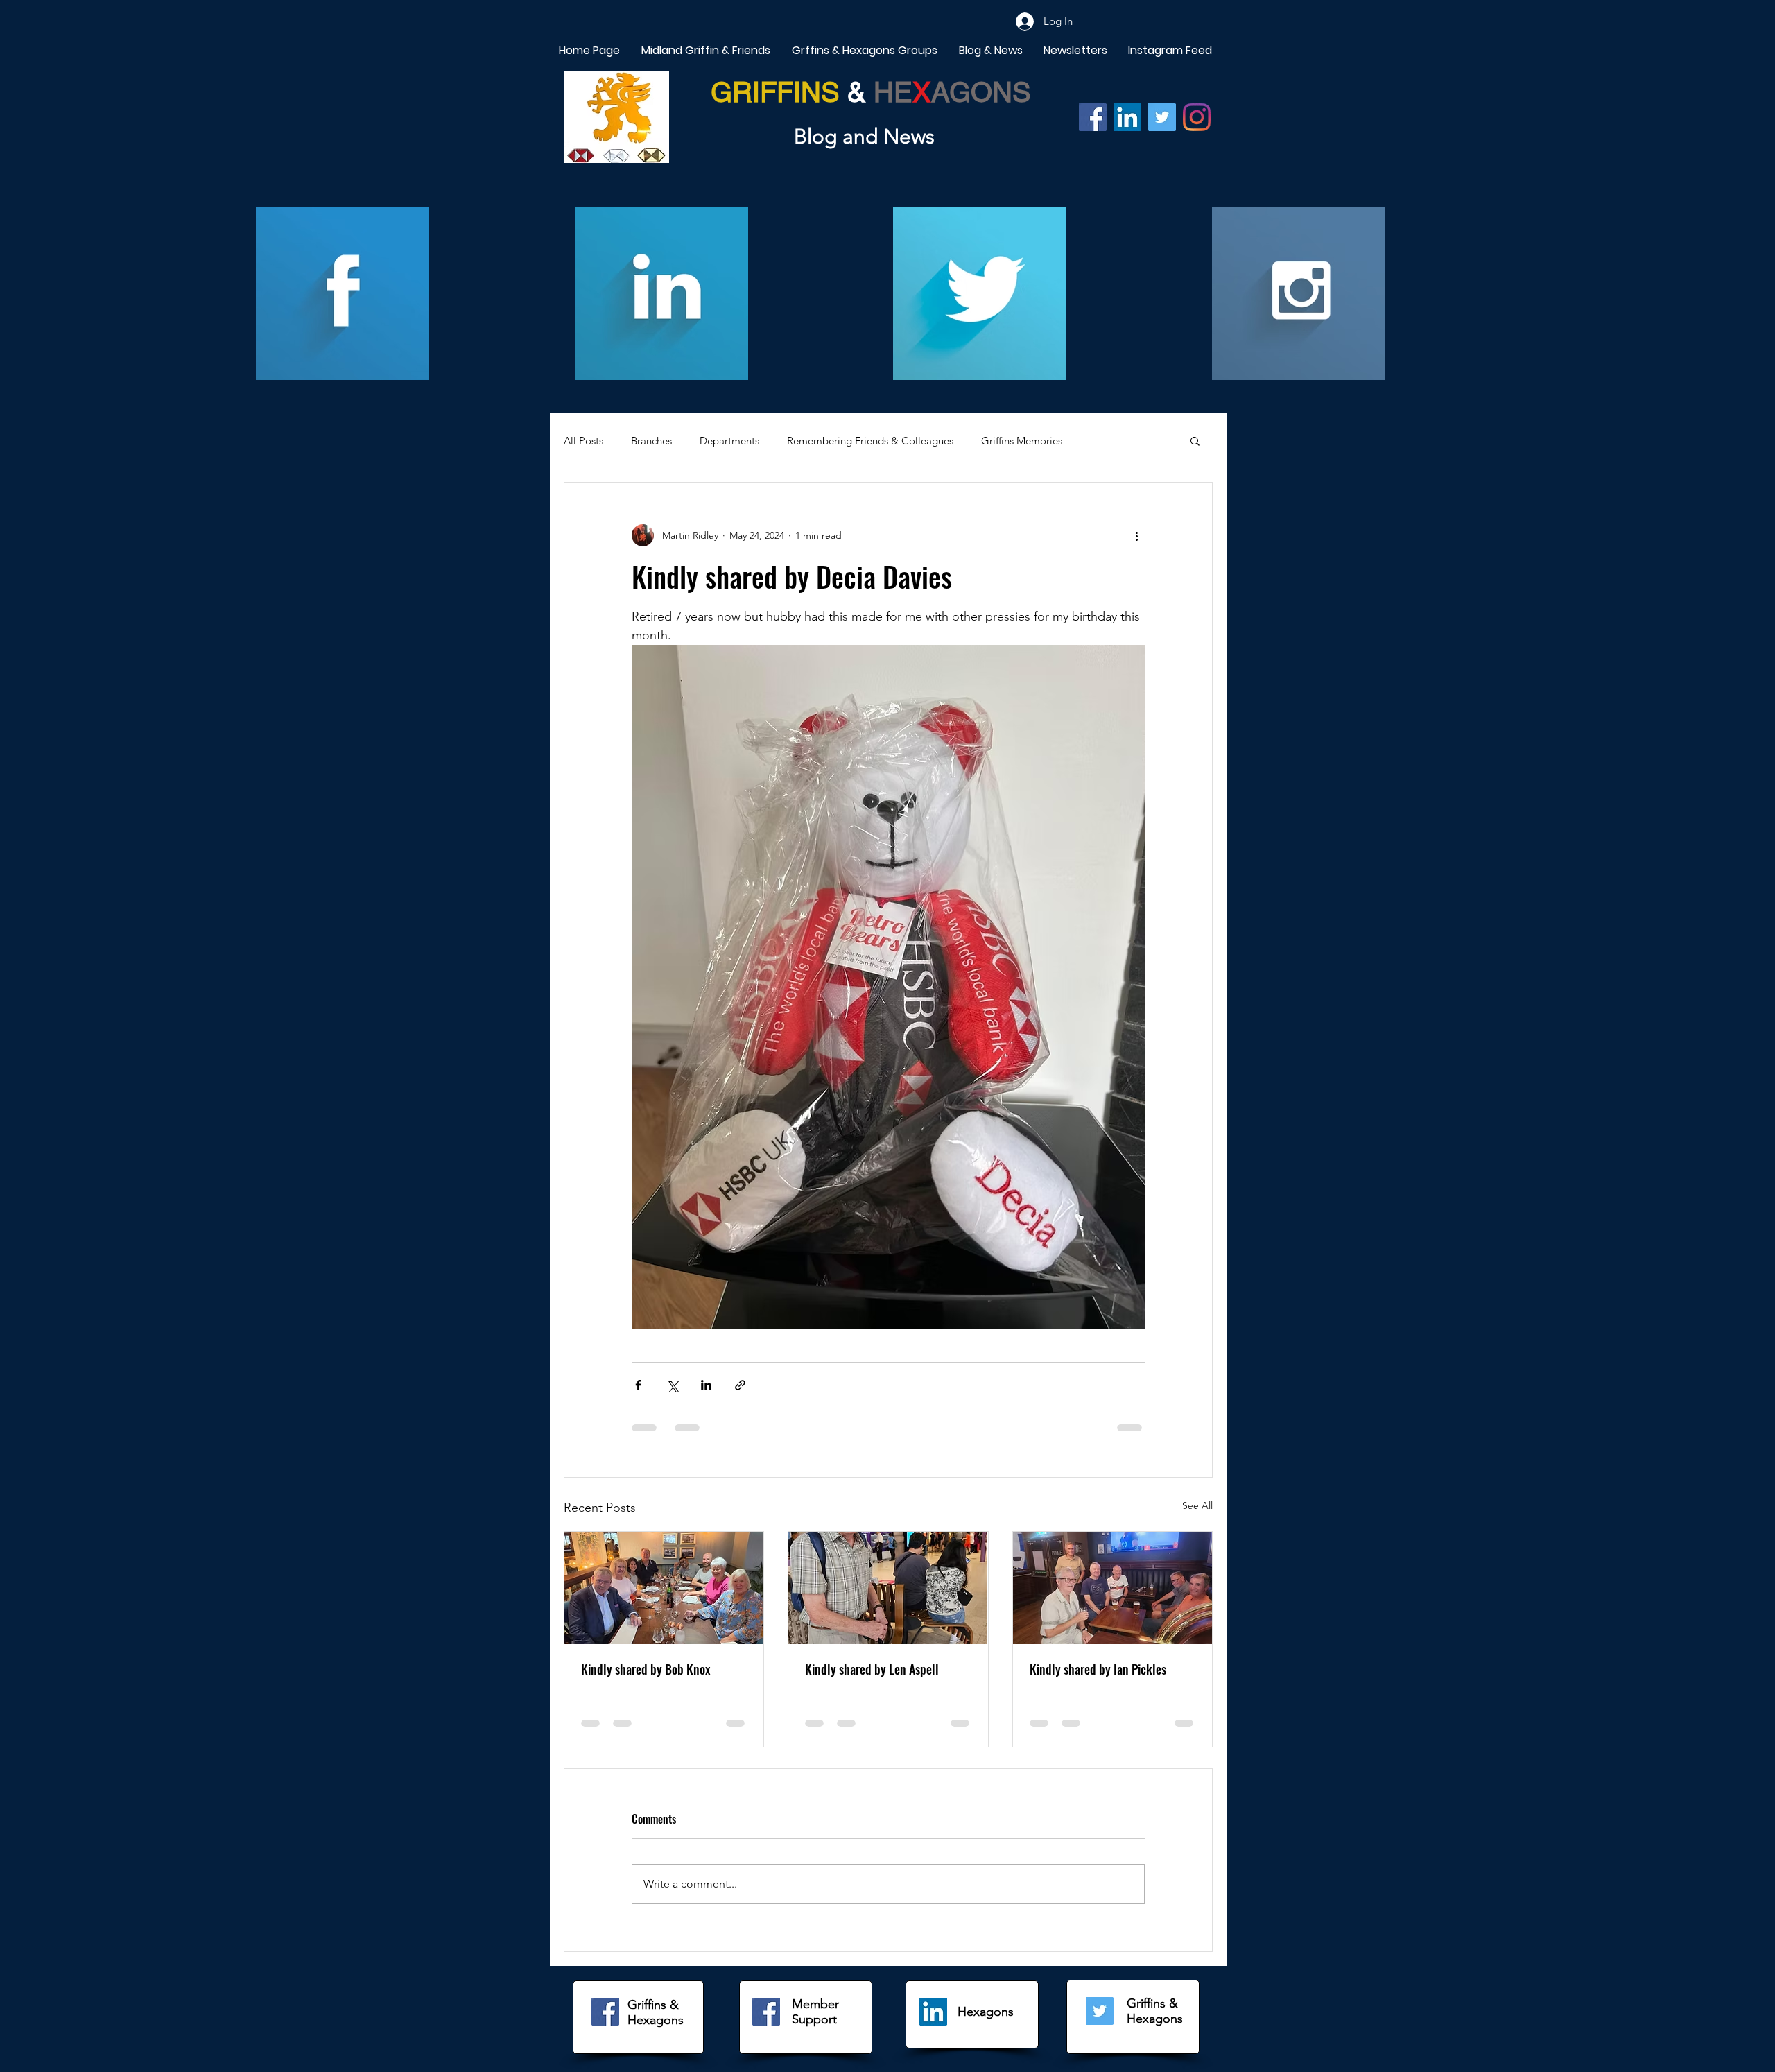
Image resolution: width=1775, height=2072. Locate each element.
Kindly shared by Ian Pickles (1098, 1669)
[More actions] (1136, 535)
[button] (1195, 440)
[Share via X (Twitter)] (672, 1385)
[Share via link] (740, 1385)
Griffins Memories (1022, 441)
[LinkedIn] (933, 2012)
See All (1197, 1505)
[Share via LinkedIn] (706, 1385)
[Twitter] (1162, 117)
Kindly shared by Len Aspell (872, 1669)
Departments (729, 441)
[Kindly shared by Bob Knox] (664, 1588)
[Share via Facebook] (638, 1385)
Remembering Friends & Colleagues (870, 441)
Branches (651, 441)
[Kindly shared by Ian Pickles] (1112, 1588)
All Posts (583, 441)
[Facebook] (1093, 117)
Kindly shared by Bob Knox (646, 1669)
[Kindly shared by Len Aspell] (888, 1588)
